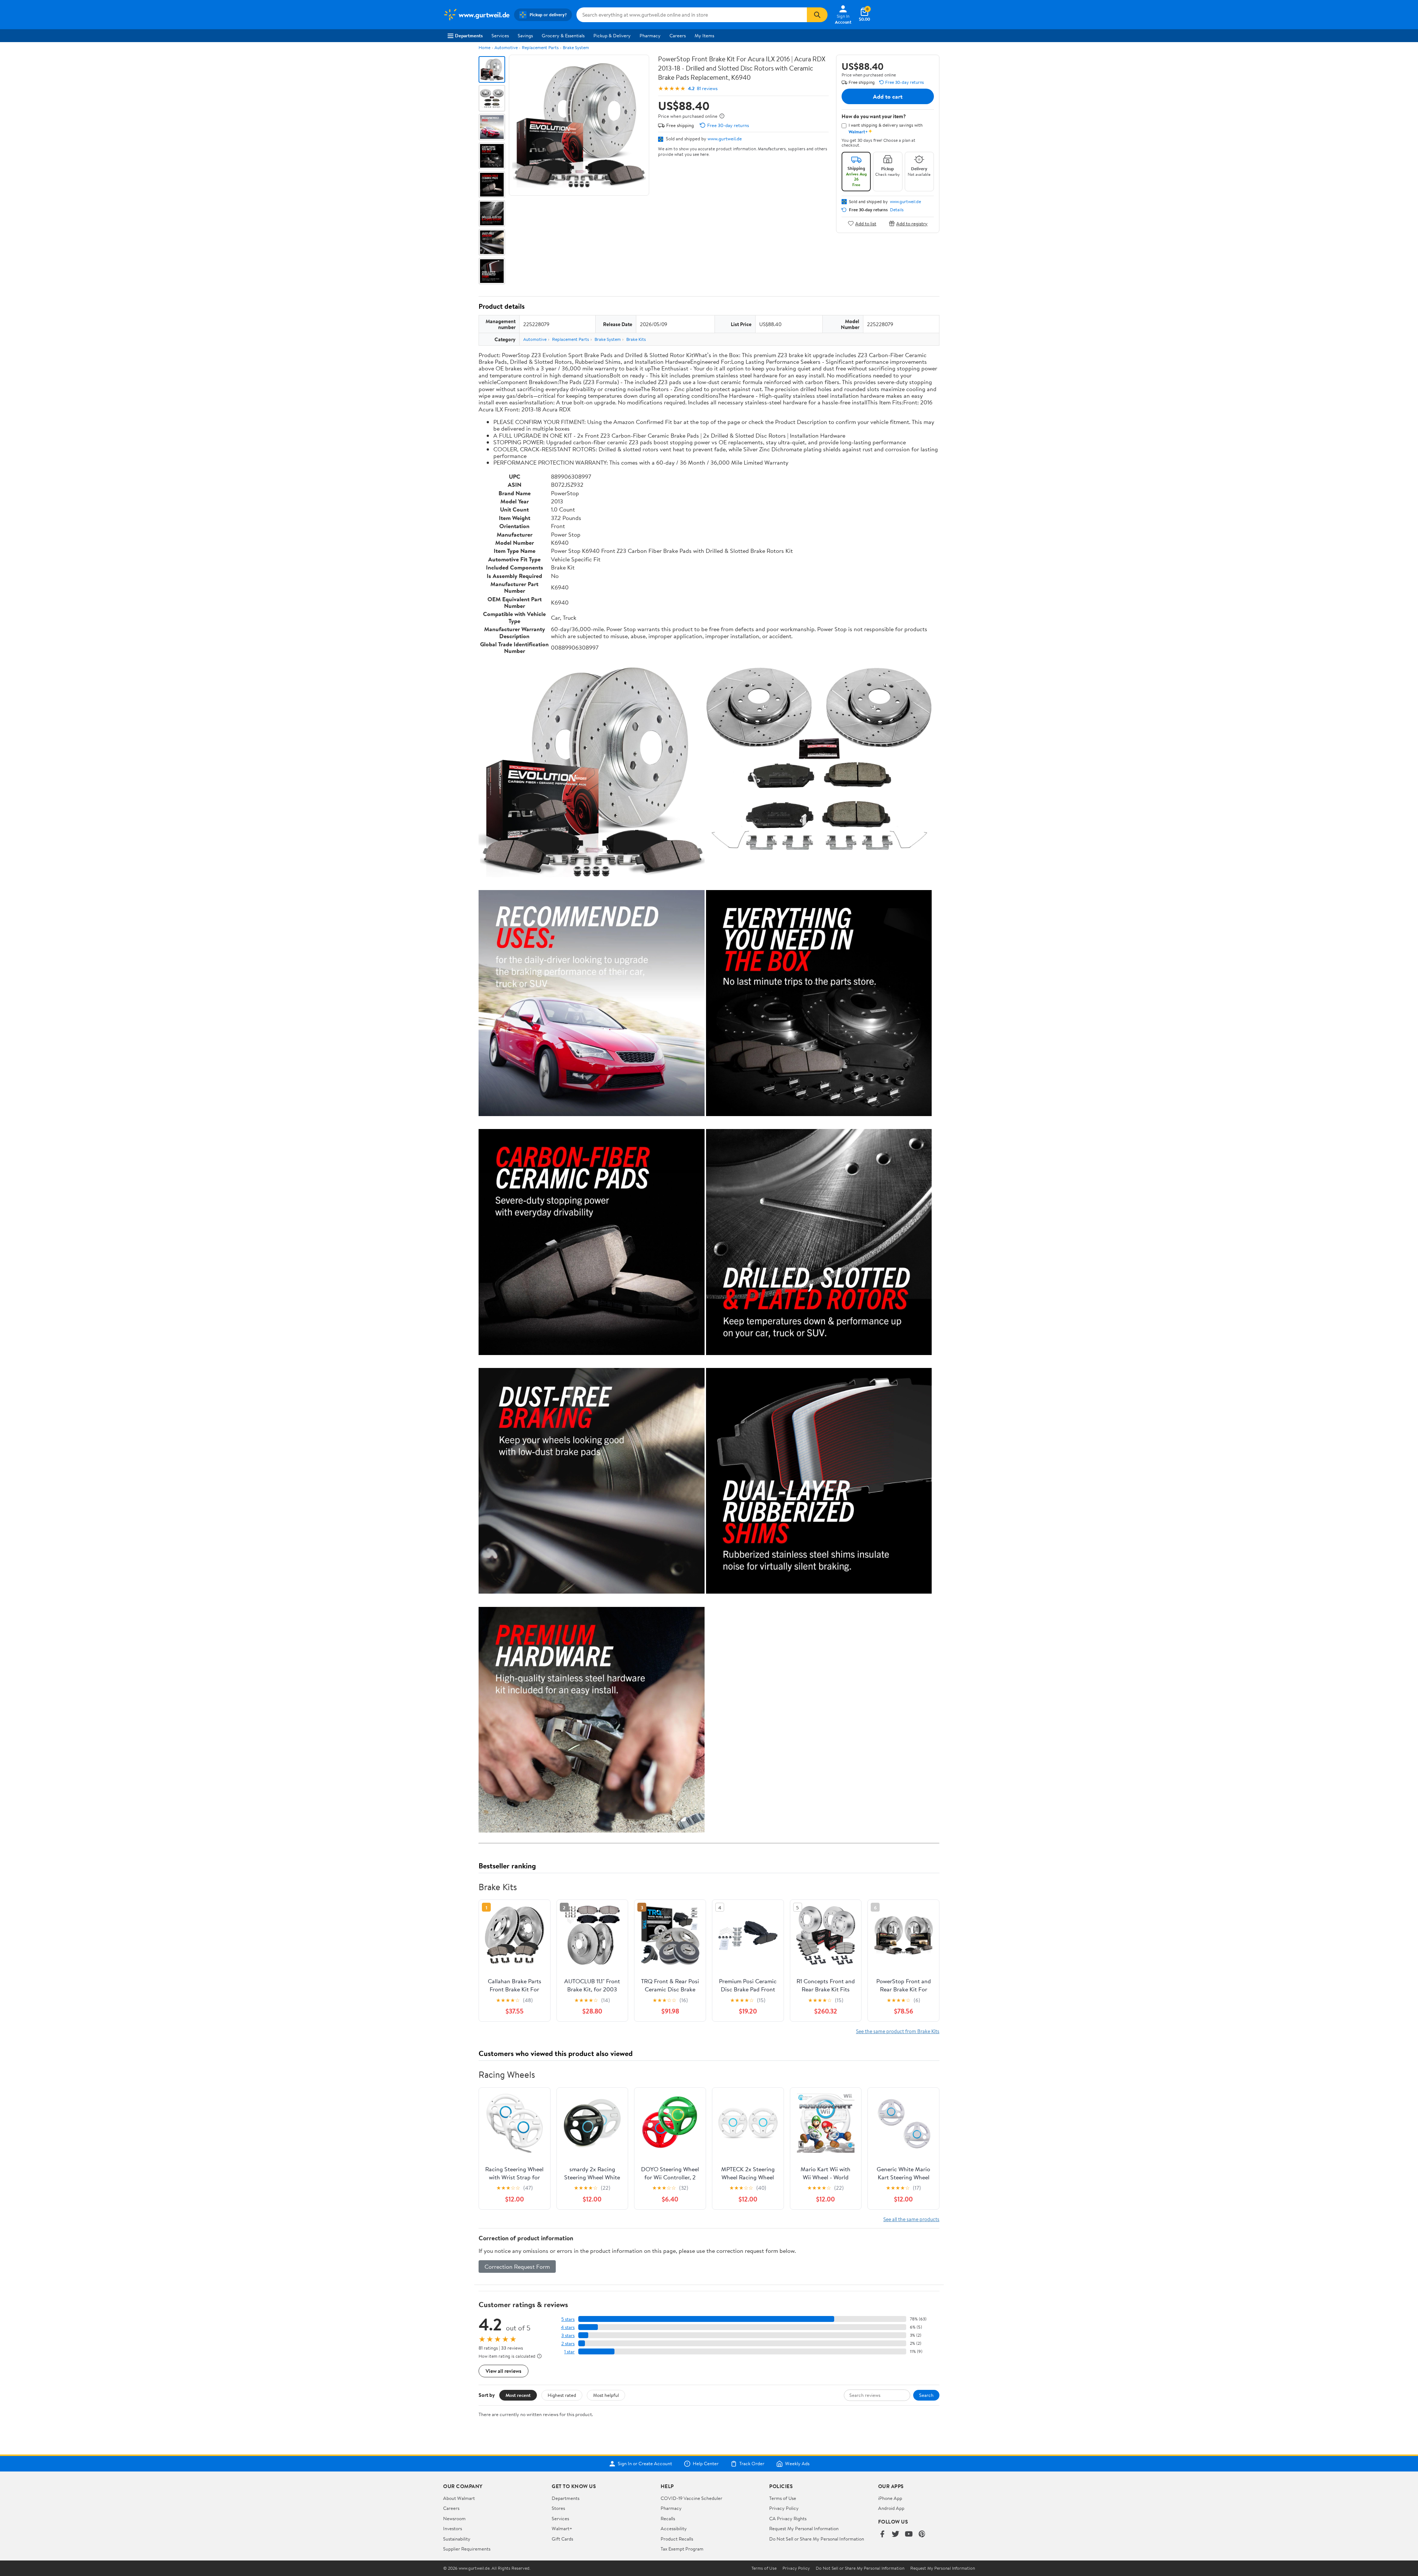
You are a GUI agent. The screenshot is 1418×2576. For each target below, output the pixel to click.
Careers (678, 35)
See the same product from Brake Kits (898, 2031)
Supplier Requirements (467, 2549)
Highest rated (562, 2395)
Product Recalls (677, 2539)
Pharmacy (650, 35)
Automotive (506, 47)
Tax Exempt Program (682, 2549)
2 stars (568, 2344)
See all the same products (911, 2219)
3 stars (568, 2335)
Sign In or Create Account (645, 2464)
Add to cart (888, 96)
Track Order (752, 2464)
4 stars (568, 2327)
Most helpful (606, 2395)
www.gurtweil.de (725, 138)
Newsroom (454, 2518)
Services (500, 35)
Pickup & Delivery (612, 35)
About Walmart (459, 2498)
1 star (569, 2352)
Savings (525, 35)
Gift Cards (562, 2539)
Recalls (668, 2518)
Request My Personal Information (804, 2528)
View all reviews (504, 2371)
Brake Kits (636, 339)
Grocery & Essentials (563, 35)
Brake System (576, 47)
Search (926, 2395)
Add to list (866, 223)
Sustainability (457, 2539)
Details (897, 210)
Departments (469, 35)
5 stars (568, 2319)
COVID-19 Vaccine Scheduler (691, 2498)
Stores (558, 2508)
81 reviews (707, 88)
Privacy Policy (784, 2508)
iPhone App (890, 2498)
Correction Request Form (517, 2267)
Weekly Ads (797, 2464)
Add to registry (912, 223)
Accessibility (674, 2528)
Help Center (706, 2464)
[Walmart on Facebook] (882, 2534)
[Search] (817, 15)
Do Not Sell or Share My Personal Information (817, 2539)
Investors (453, 2528)
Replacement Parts (540, 47)
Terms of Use (783, 2498)
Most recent (518, 2395)
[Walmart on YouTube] (909, 2534)
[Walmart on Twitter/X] (895, 2534)
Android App (891, 2508)
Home (484, 47)
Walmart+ (562, 2528)
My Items (704, 35)
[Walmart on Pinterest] (922, 2534)
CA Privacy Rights (788, 2518)
